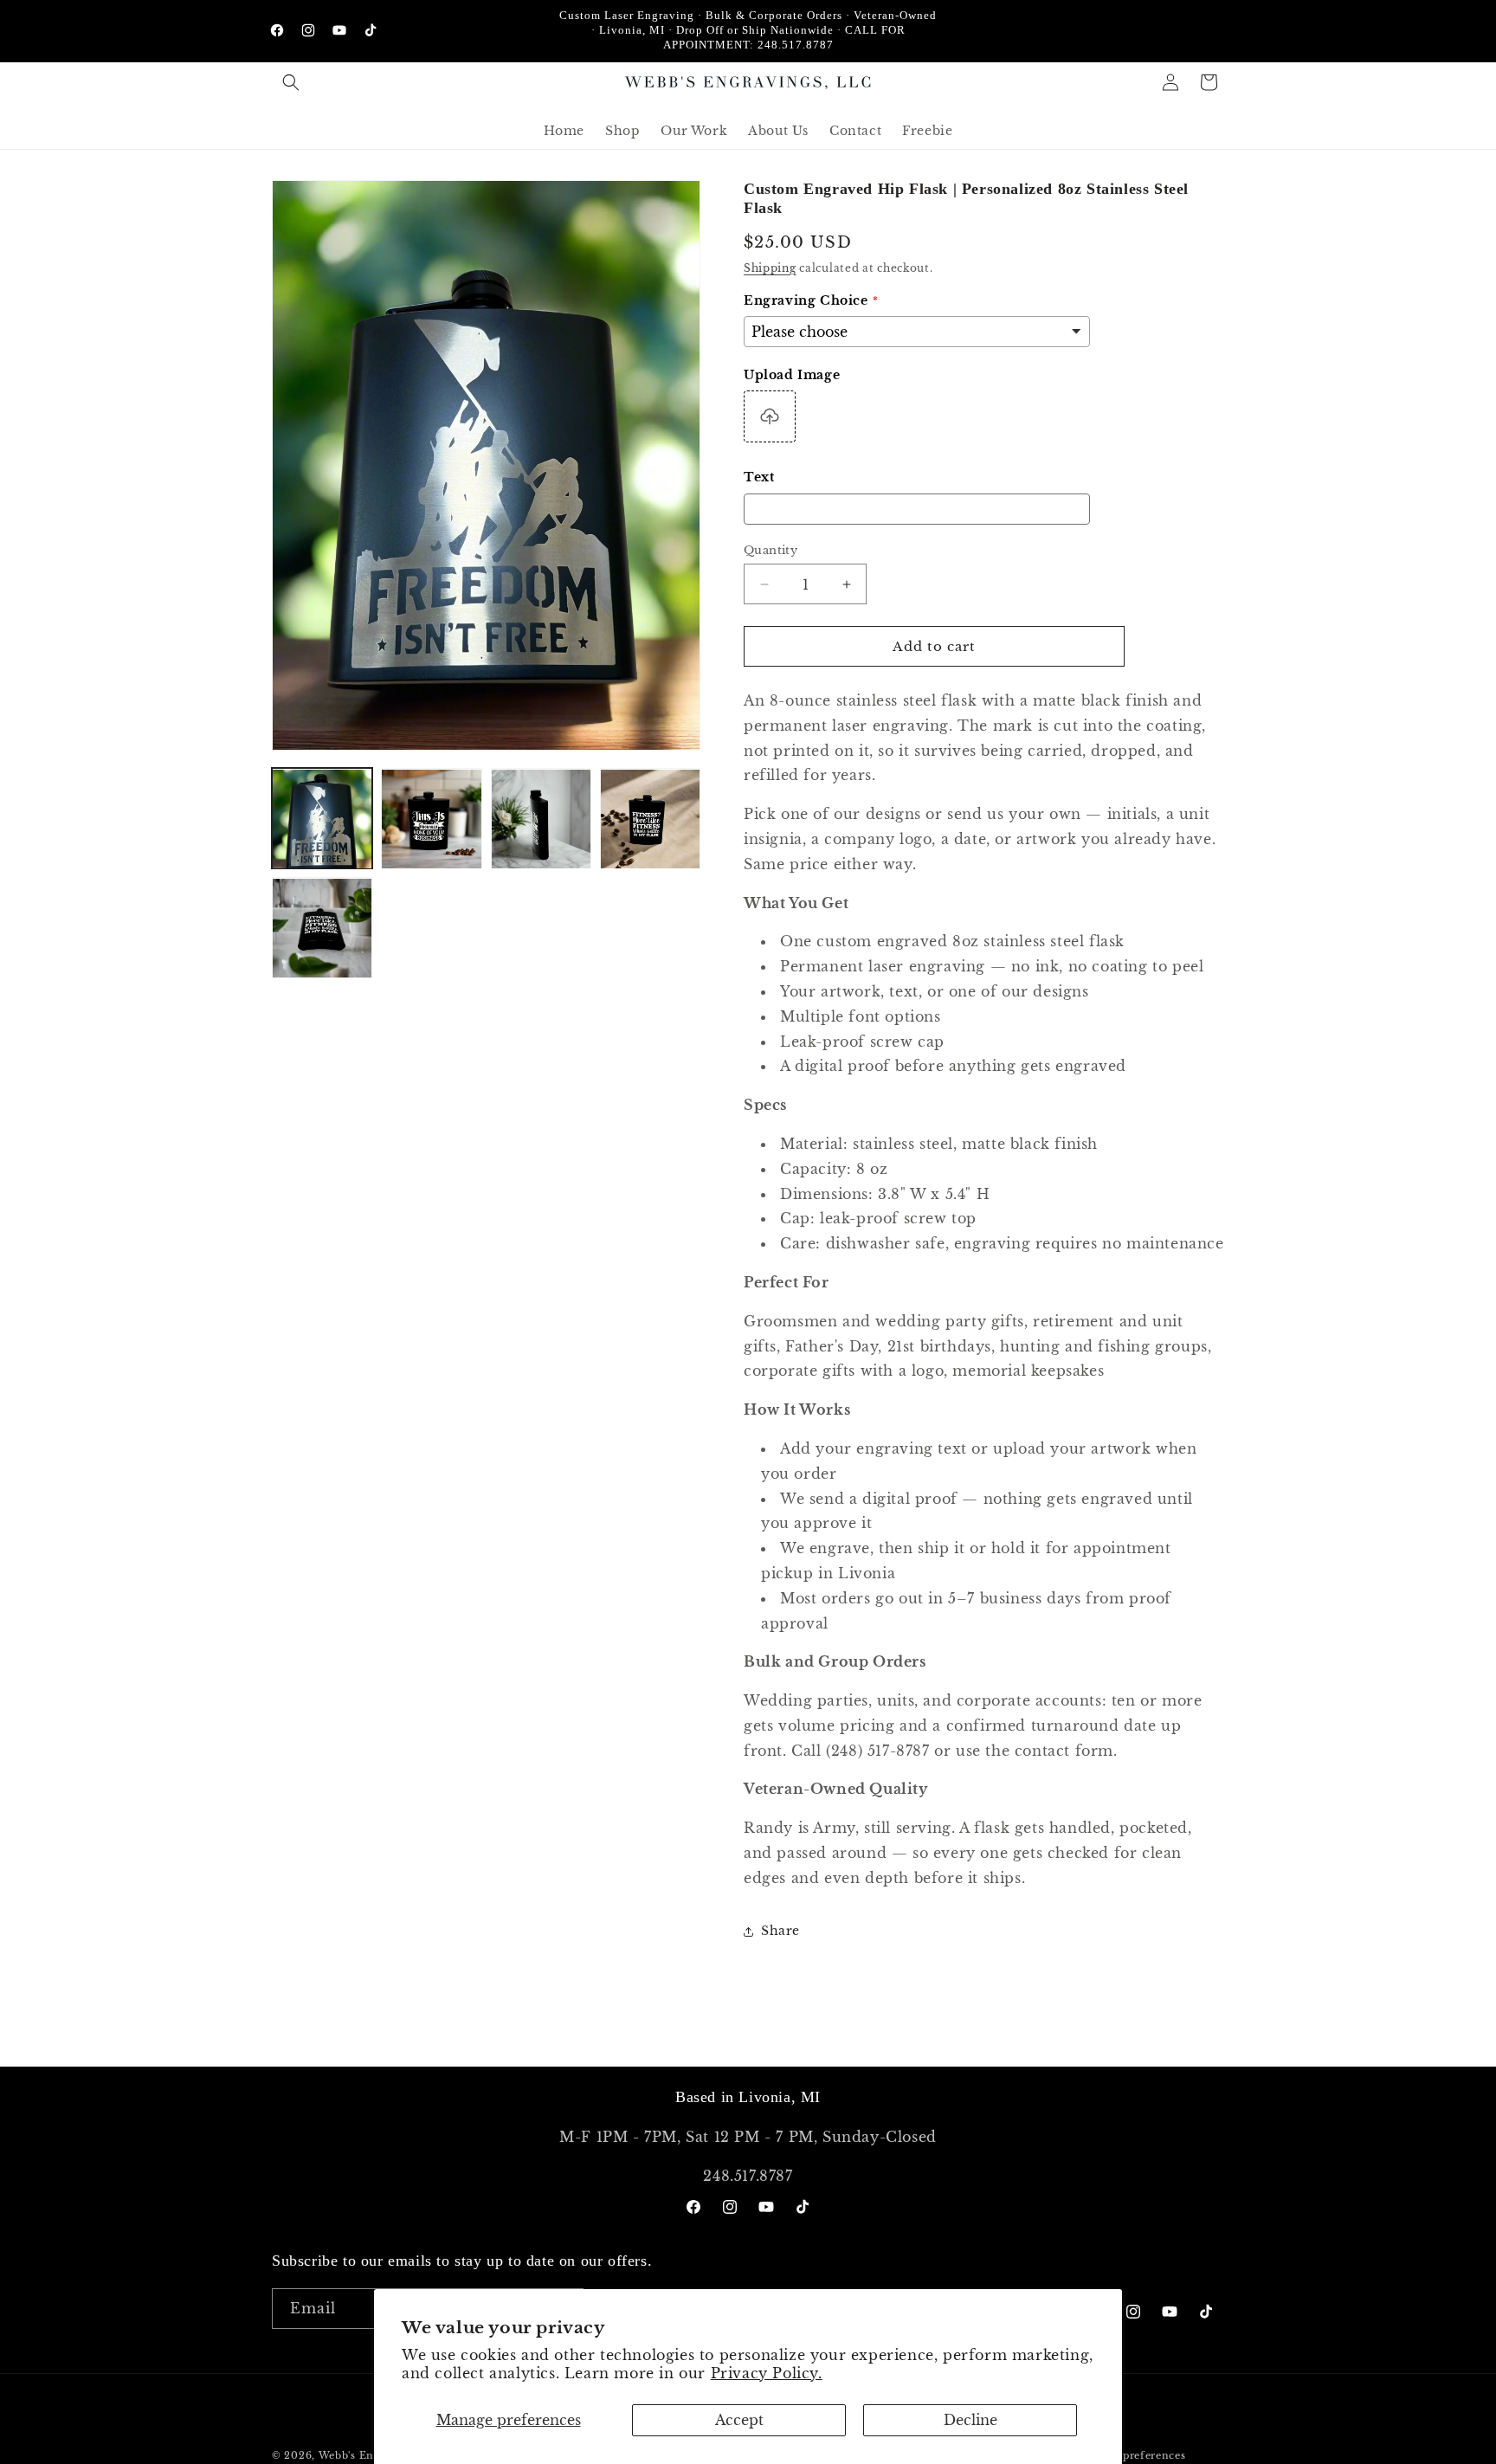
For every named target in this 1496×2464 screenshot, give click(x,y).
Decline (970, 2420)
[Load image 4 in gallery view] (650, 819)
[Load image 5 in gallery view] (322, 928)
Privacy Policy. (767, 2373)
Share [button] (780, 1931)
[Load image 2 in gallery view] (431, 819)
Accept (739, 2420)
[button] (291, 82)
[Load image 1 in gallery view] (322, 819)
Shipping (770, 268)
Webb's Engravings (370, 2455)
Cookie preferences (1134, 2454)
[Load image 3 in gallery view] (541, 819)
